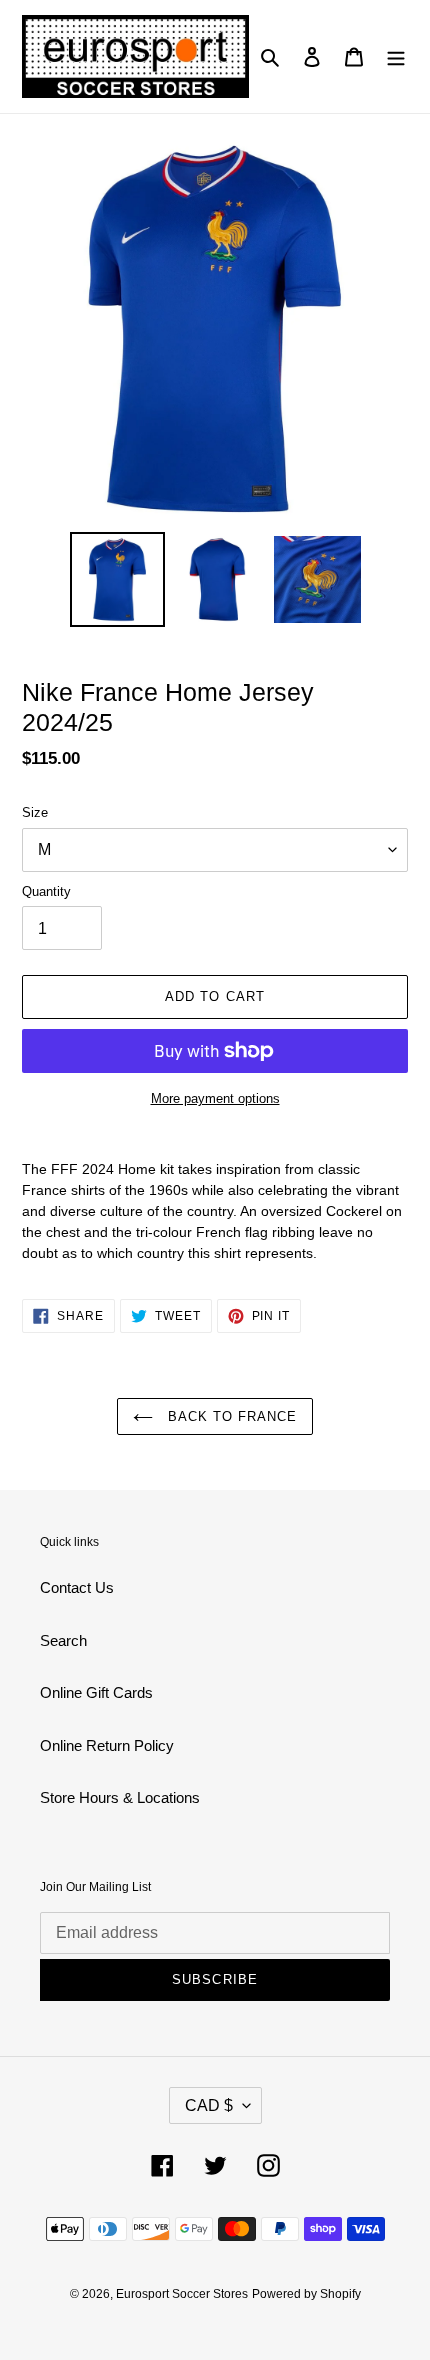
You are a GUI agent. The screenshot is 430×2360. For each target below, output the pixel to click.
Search (63, 1640)
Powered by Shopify (306, 2294)
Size (35, 812)
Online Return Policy (107, 1745)
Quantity (46, 891)
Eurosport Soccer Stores (182, 2294)
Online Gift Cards (96, 1692)
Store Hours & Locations (120, 1797)
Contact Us (77, 1587)
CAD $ (209, 2105)
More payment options (215, 1098)
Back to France (230, 1416)
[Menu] (396, 56)
